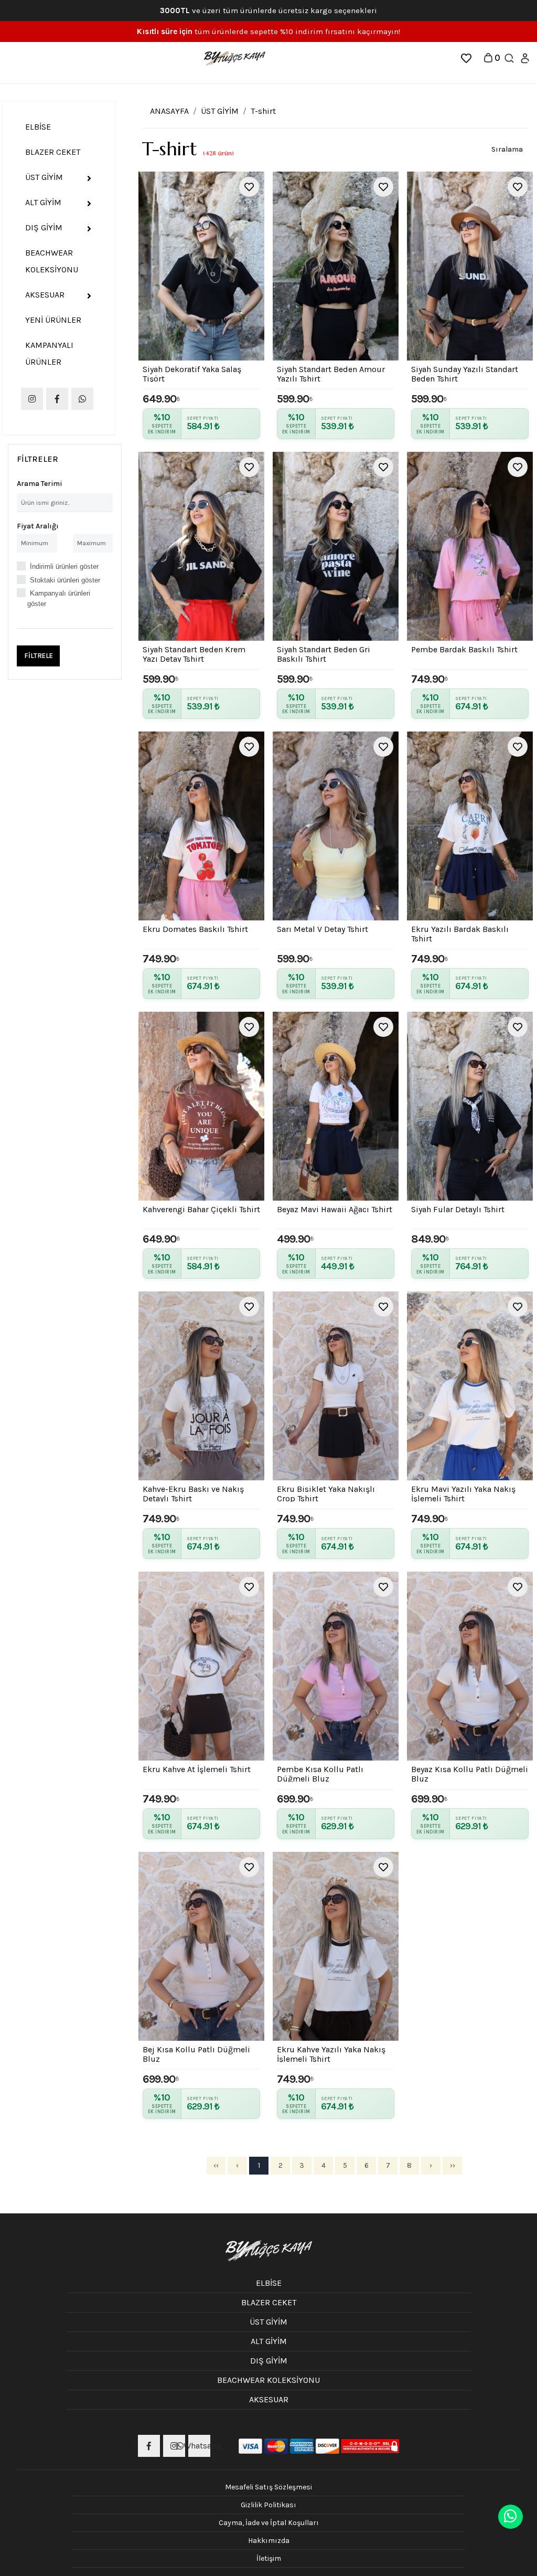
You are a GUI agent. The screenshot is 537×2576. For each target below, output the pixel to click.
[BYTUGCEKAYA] (234, 57)
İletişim (269, 2558)
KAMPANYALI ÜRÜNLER (49, 353)
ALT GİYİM (43, 202)
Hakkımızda (269, 2541)
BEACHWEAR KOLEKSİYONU (52, 261)
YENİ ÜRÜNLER (53, 320)
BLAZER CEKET (53, 152)
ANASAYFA (169, 111)
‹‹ (216, 2165)
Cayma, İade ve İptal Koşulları (269, 2523)
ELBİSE (38, 127)
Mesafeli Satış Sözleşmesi (268, 2487)
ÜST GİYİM (44, 177)
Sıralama (507, 149)
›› (453, 2165)
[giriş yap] (525, 57)
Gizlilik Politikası (268, 2505)
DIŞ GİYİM (44, 227)
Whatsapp (199, 2446)
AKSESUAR (45, 295)
